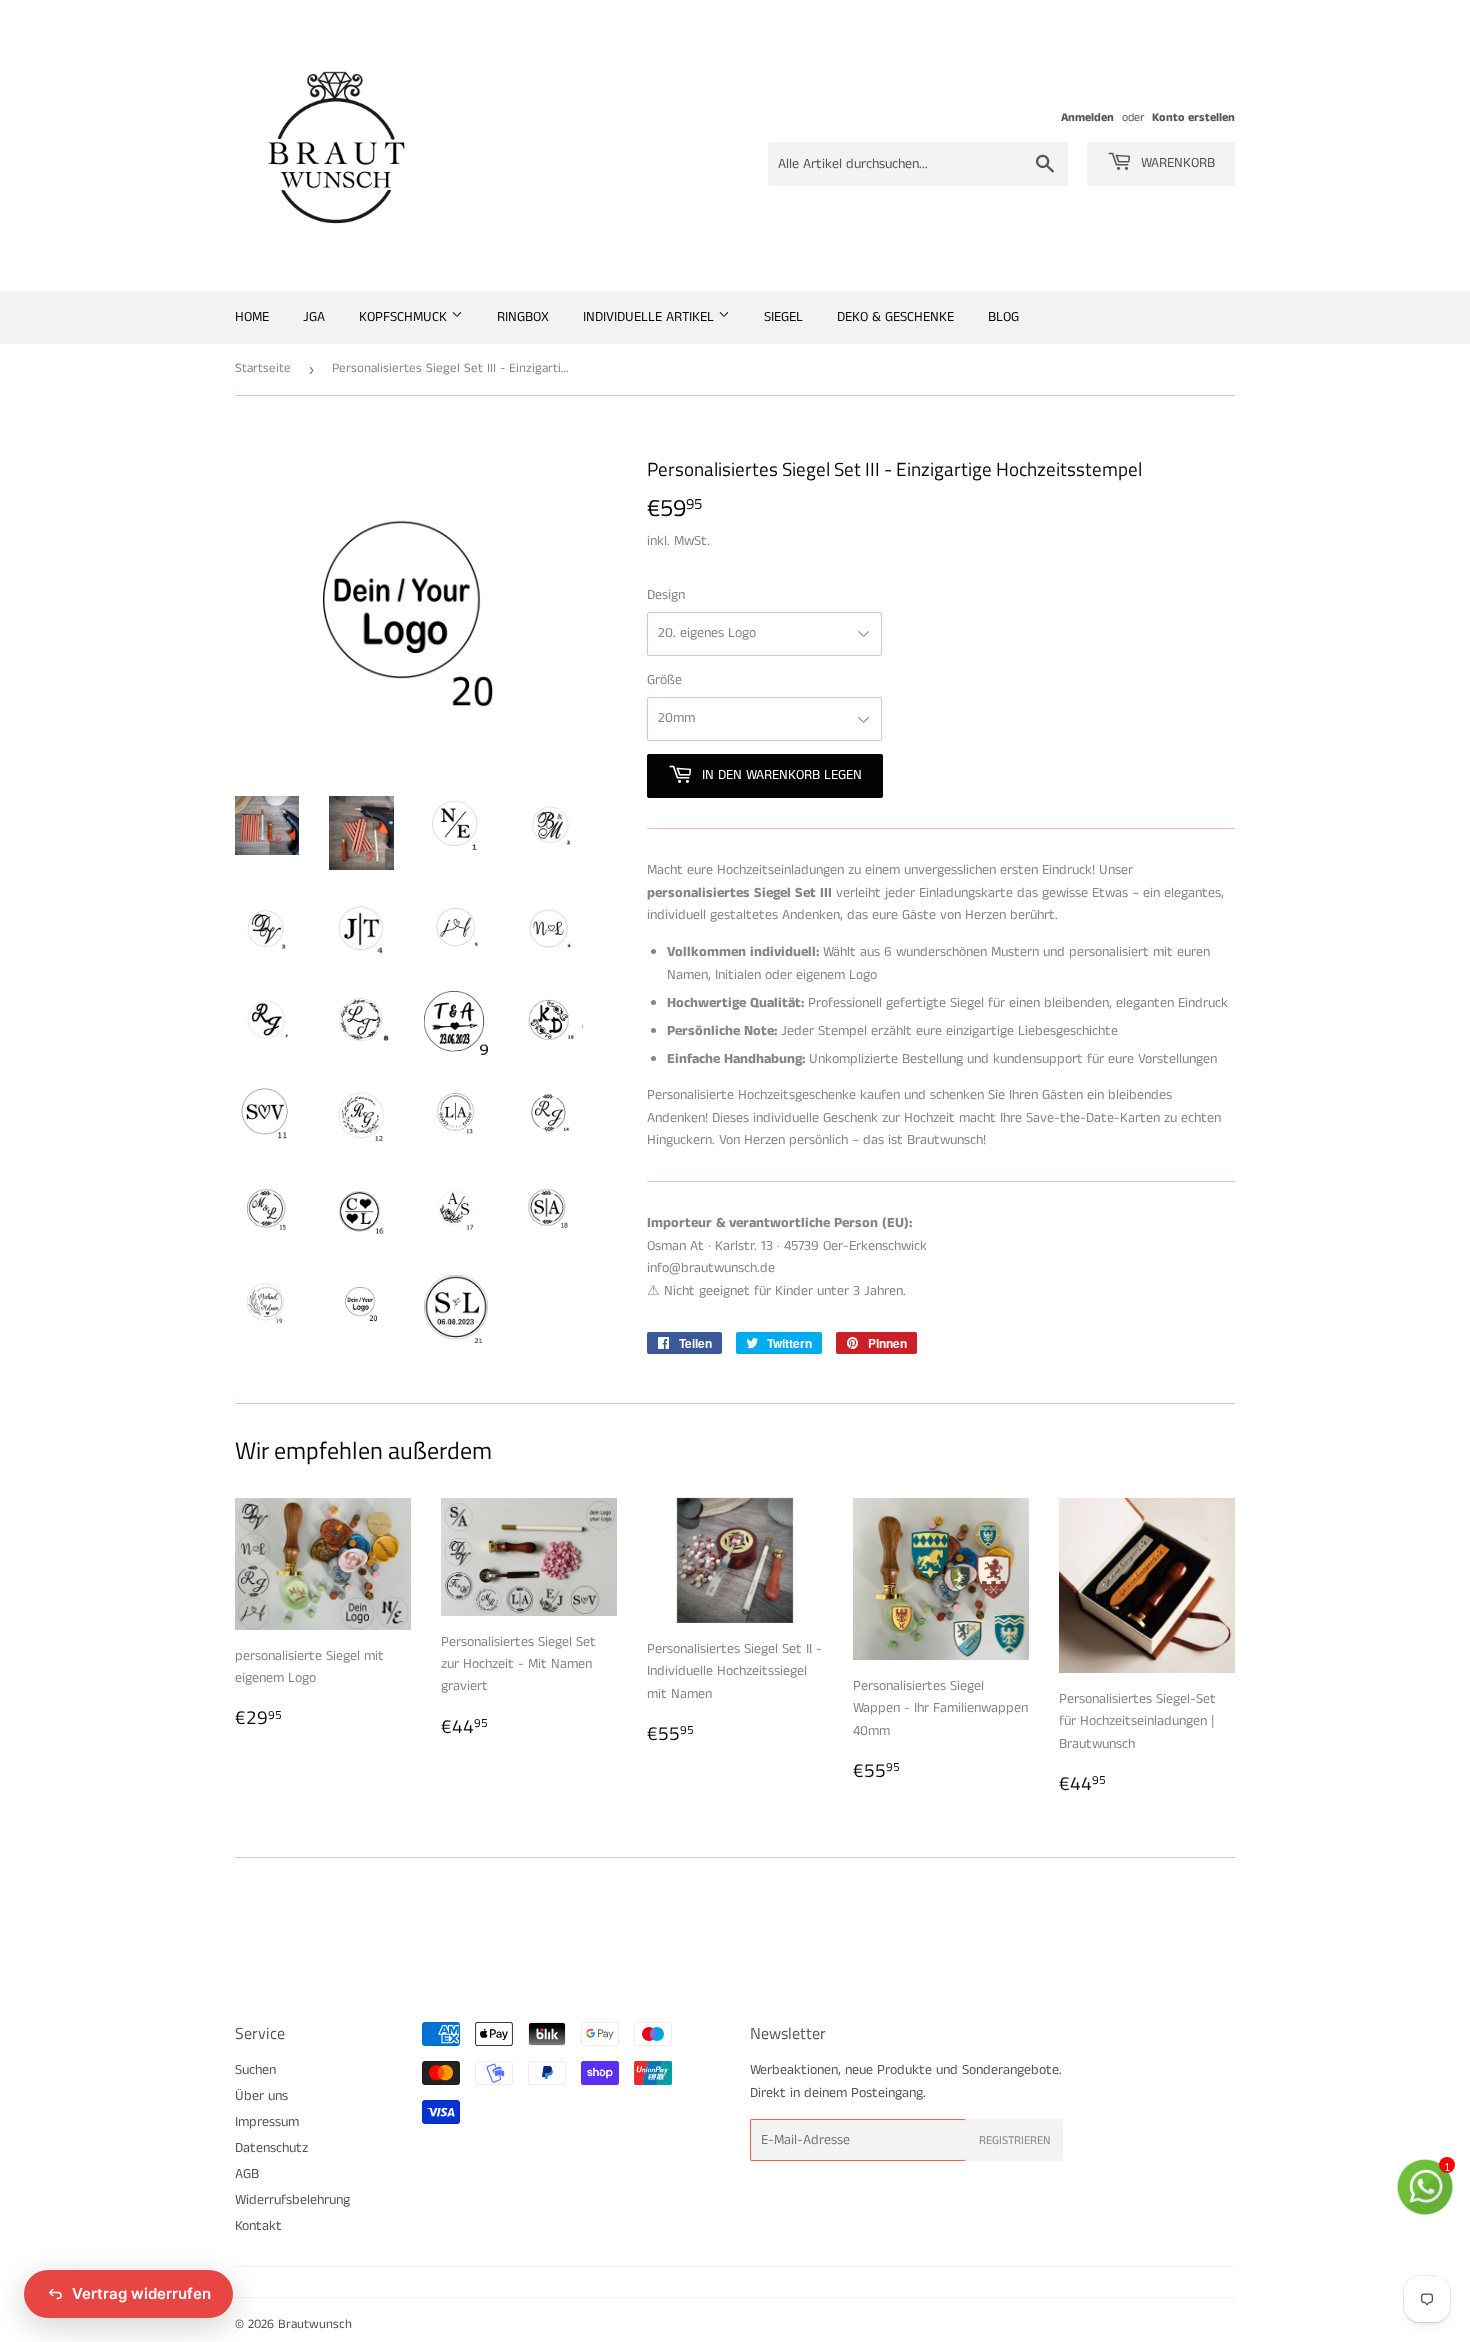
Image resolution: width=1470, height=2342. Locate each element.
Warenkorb (1176, 163)
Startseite (263, 368)
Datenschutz (271, 2148)
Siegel (783, 317)
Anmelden (1087, 117)
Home (252, 317)
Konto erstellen (1193, 117)
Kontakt (258, 2226)
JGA (314, 317)
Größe (664, 680)
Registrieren (1014, 2140)
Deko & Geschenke (895, 317)
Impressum (267, 2122)
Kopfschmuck (405, 317)
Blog (1003, 317)
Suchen (255, 2070)
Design (666, 595)
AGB (247, 2174)
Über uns (261, 2096)
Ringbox (523, 317)
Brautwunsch (315, 2324)
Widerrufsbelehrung (292, 2200)
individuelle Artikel (650, 317)
